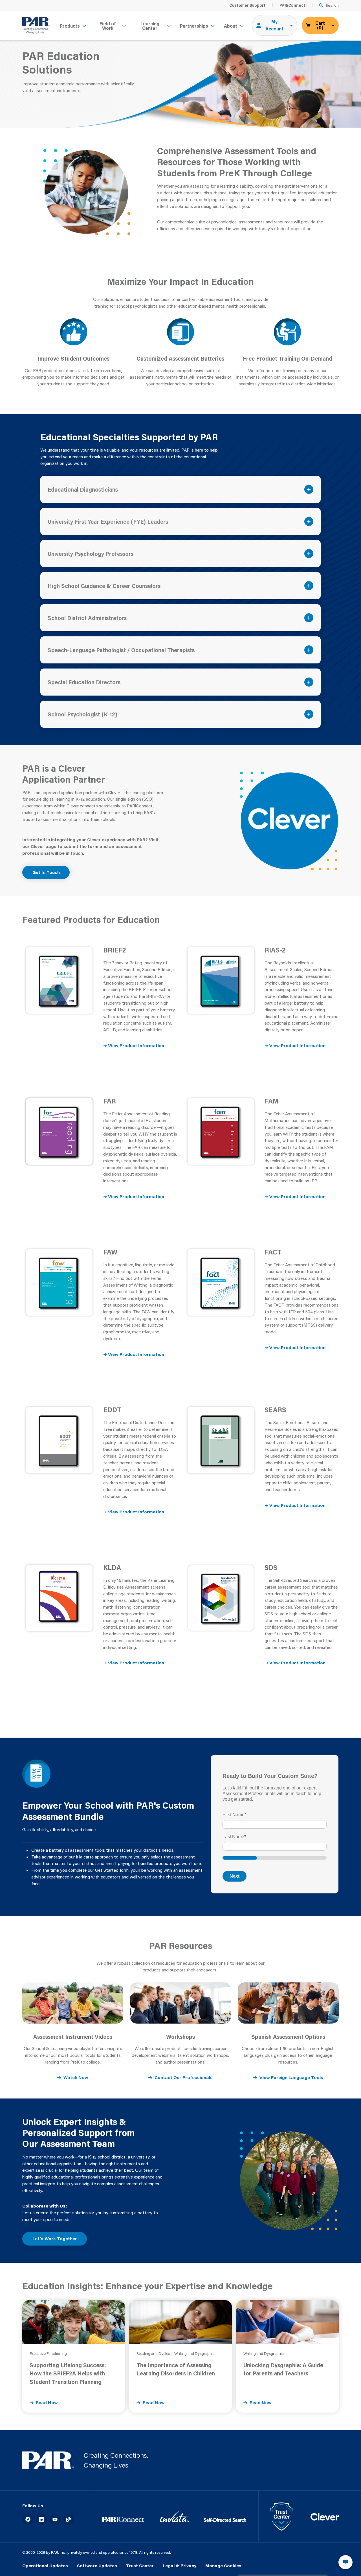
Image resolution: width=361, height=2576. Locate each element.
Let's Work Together (55, 2239)
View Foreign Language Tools (291, 2077)
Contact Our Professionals (184, 2077)
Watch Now (76, 2077)
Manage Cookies (223, 2566)
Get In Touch (46, 872)
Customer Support (247, 5)
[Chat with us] (345, 2562)
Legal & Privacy (180, 2566)
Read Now (47, 2402)
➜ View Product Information (134, 1045)
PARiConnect (292, 5)
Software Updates (97, 2566)
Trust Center (140, 2566)
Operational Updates (45, 2566)
